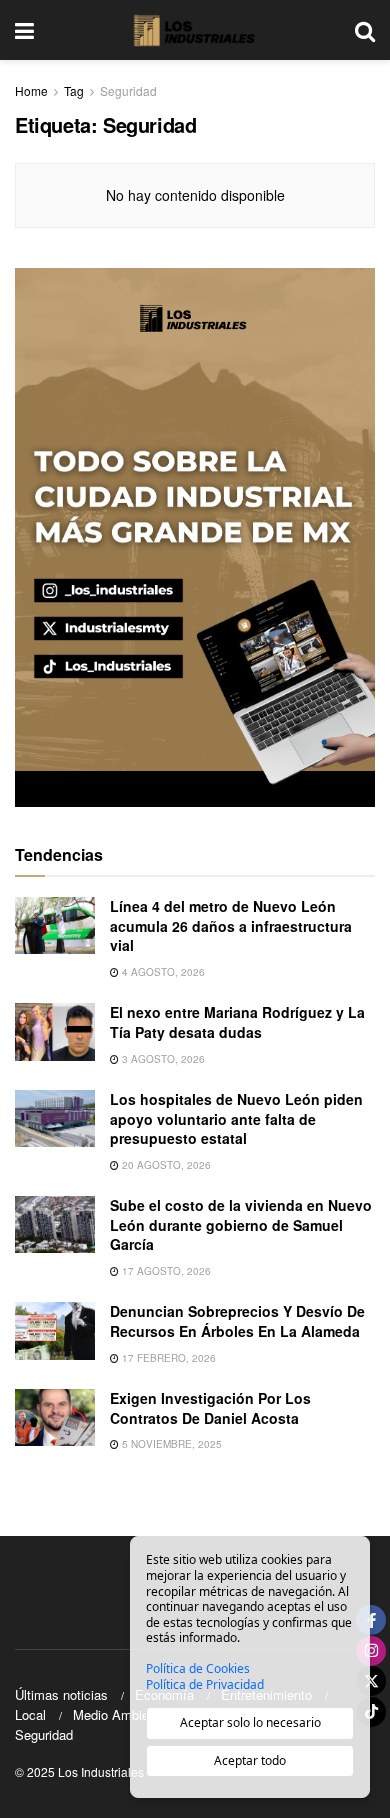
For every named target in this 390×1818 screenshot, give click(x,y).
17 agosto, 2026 (165, 1271)
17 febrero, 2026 (167, 1358)
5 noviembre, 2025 (170, 1444)
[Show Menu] (24, 30)
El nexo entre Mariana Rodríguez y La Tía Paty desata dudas (237, 1022)
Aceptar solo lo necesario (250, 1722)
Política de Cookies (198, 1669)
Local (30, 1714)
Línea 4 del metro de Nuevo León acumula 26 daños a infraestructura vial (231, 925)
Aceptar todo (250, 1760)
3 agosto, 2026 (162, 1059)
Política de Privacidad (205, 1685)
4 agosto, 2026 (162, 972)
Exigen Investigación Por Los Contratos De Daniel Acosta (210, 1408)
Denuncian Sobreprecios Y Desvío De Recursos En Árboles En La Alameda (237, 1321)
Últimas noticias (61, 1694)
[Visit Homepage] (195, 30)
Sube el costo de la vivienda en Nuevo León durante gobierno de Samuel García (241, 1224)
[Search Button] (365, 30)
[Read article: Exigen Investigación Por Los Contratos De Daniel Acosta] (55, 1417)
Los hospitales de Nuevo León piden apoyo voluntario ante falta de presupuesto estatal (236, 1118)
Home (31, 90)
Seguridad (128, 90)
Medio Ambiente (120, 1714)
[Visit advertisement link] (195, 537)
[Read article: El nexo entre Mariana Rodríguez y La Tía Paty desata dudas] (55, 1031)
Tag (74, 90)
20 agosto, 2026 (165, 1165)
